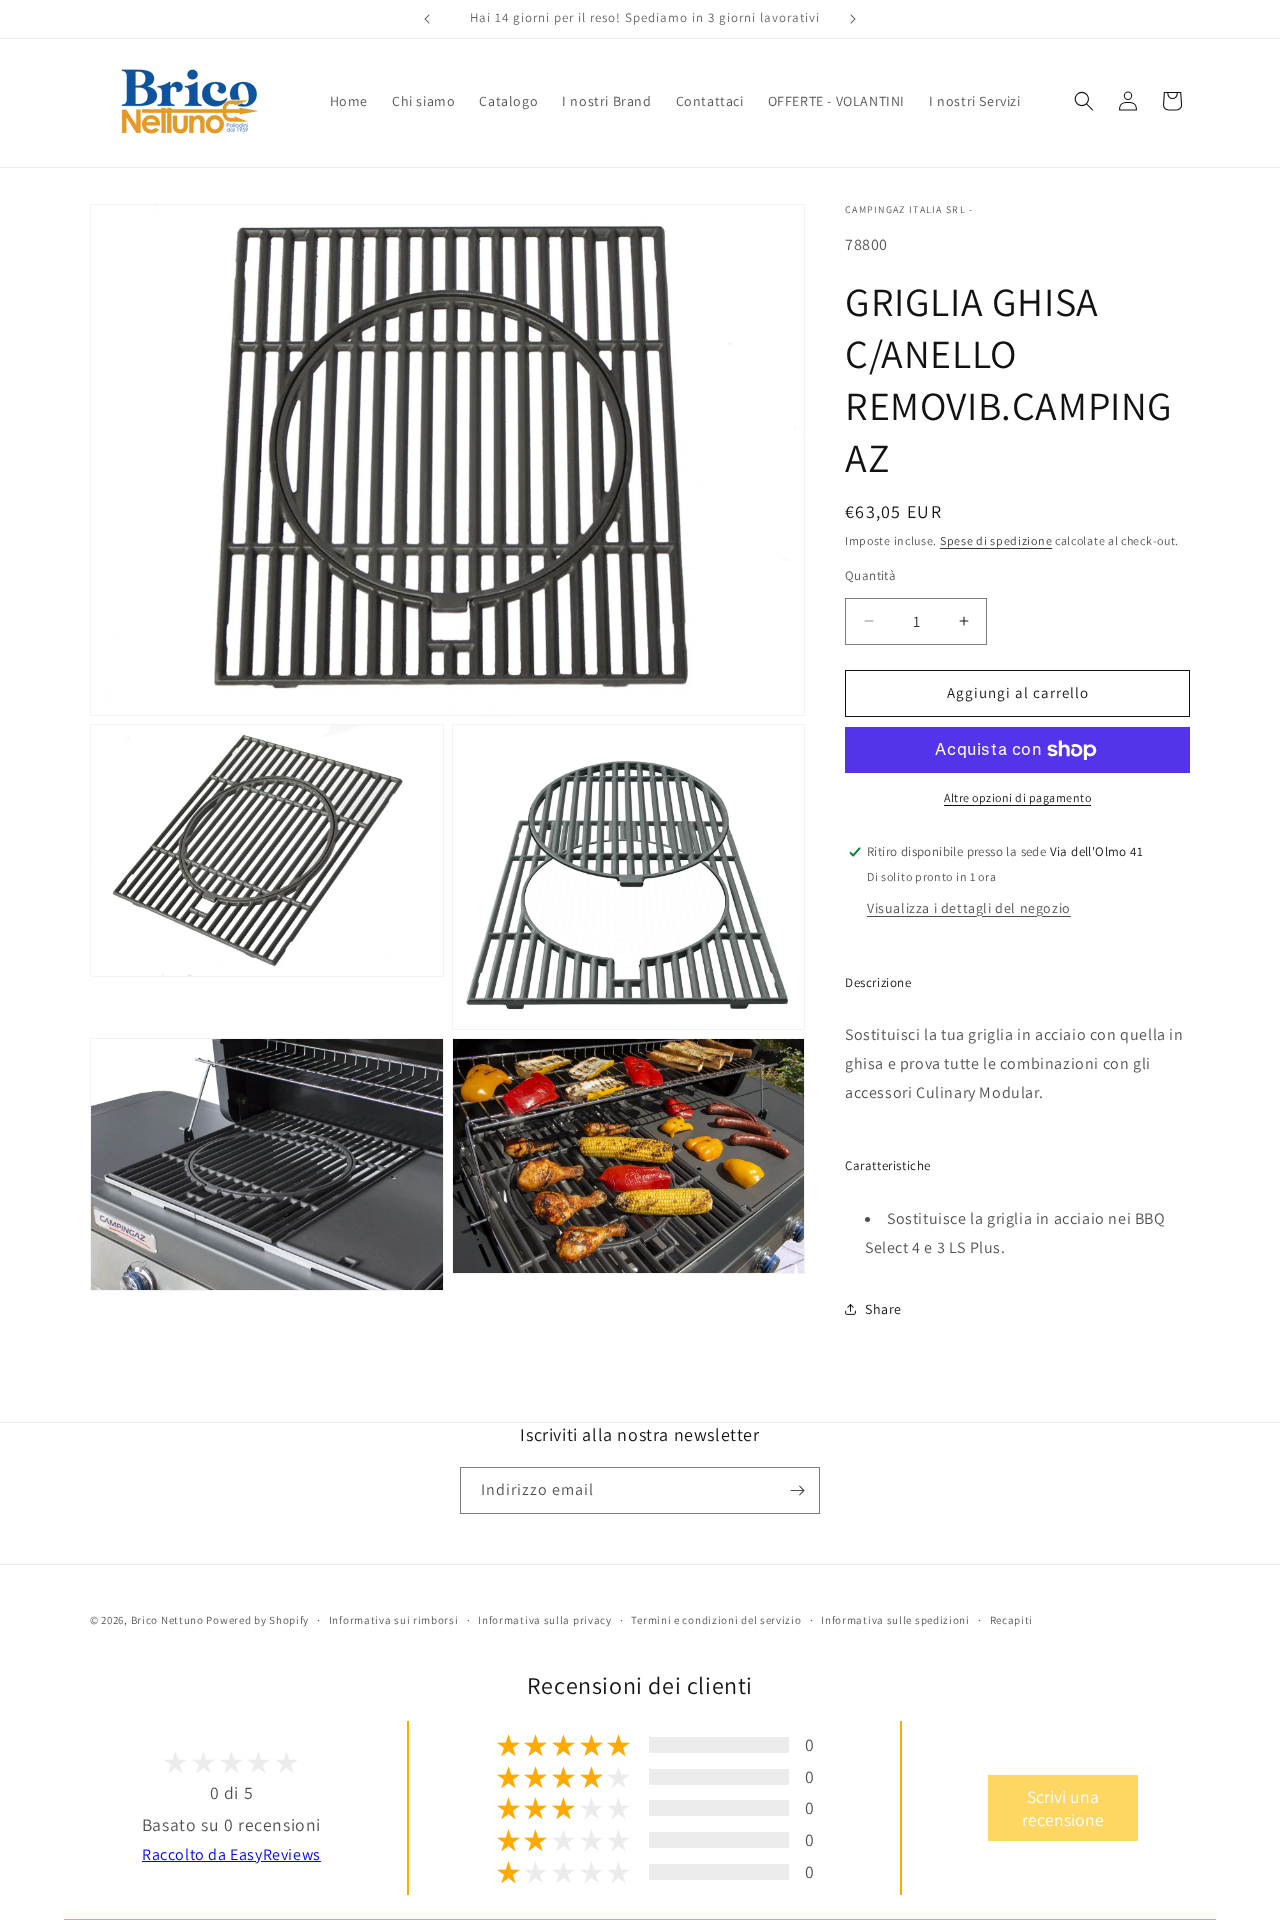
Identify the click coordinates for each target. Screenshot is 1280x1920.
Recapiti (1012, 1620)
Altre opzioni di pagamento (1017, 797)
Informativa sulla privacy (545, 1620)
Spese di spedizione (996, 540)
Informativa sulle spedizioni (895, 1620)
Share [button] (883, 1309)
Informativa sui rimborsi (394, 1620)
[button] (1084, 101)
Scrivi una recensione (1063, 1808)
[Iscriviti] (797, 1490)
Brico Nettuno (167, 1620)
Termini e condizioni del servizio (716, 1620)
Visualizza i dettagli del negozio (969, 908)
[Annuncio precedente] (427, 19)
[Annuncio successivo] (853, 19)
